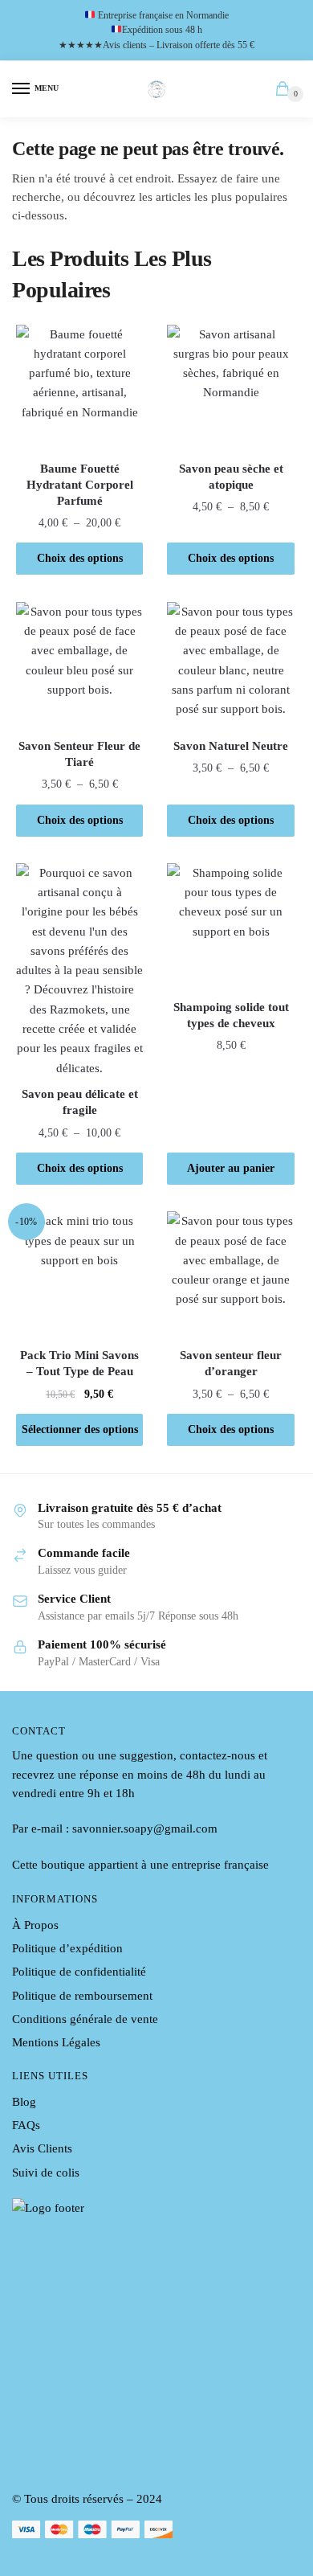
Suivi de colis (46, 2173)
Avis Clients (42, 2148)
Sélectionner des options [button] (80, 1429)
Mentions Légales (56, 2042)
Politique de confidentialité (79, 1972)
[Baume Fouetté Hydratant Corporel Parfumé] (79, 388)
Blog (24, 2102)
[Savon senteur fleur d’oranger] (230, 1275)
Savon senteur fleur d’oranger (231, 1363)
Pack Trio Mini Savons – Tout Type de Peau (79, 1363)
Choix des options (80, 558)
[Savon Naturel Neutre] (230, 666)
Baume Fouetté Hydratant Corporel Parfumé (80, 485)
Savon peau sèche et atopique (231, 477)
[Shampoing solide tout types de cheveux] (230, 927)
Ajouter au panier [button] (231, 1168)
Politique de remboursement (82, 1996)
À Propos (35, 1925)
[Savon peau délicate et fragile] (79, 971)
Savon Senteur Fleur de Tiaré (79, 754)
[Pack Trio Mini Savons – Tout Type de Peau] (79, 1275)
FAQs (26, 2125)
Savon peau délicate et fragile (80, 1102)
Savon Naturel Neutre (231, 746)
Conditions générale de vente (85, 2019)
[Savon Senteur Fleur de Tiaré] (79, 666)
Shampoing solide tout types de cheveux (231, 1015)
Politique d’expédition (67, 1948)
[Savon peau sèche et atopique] (230, 388)
